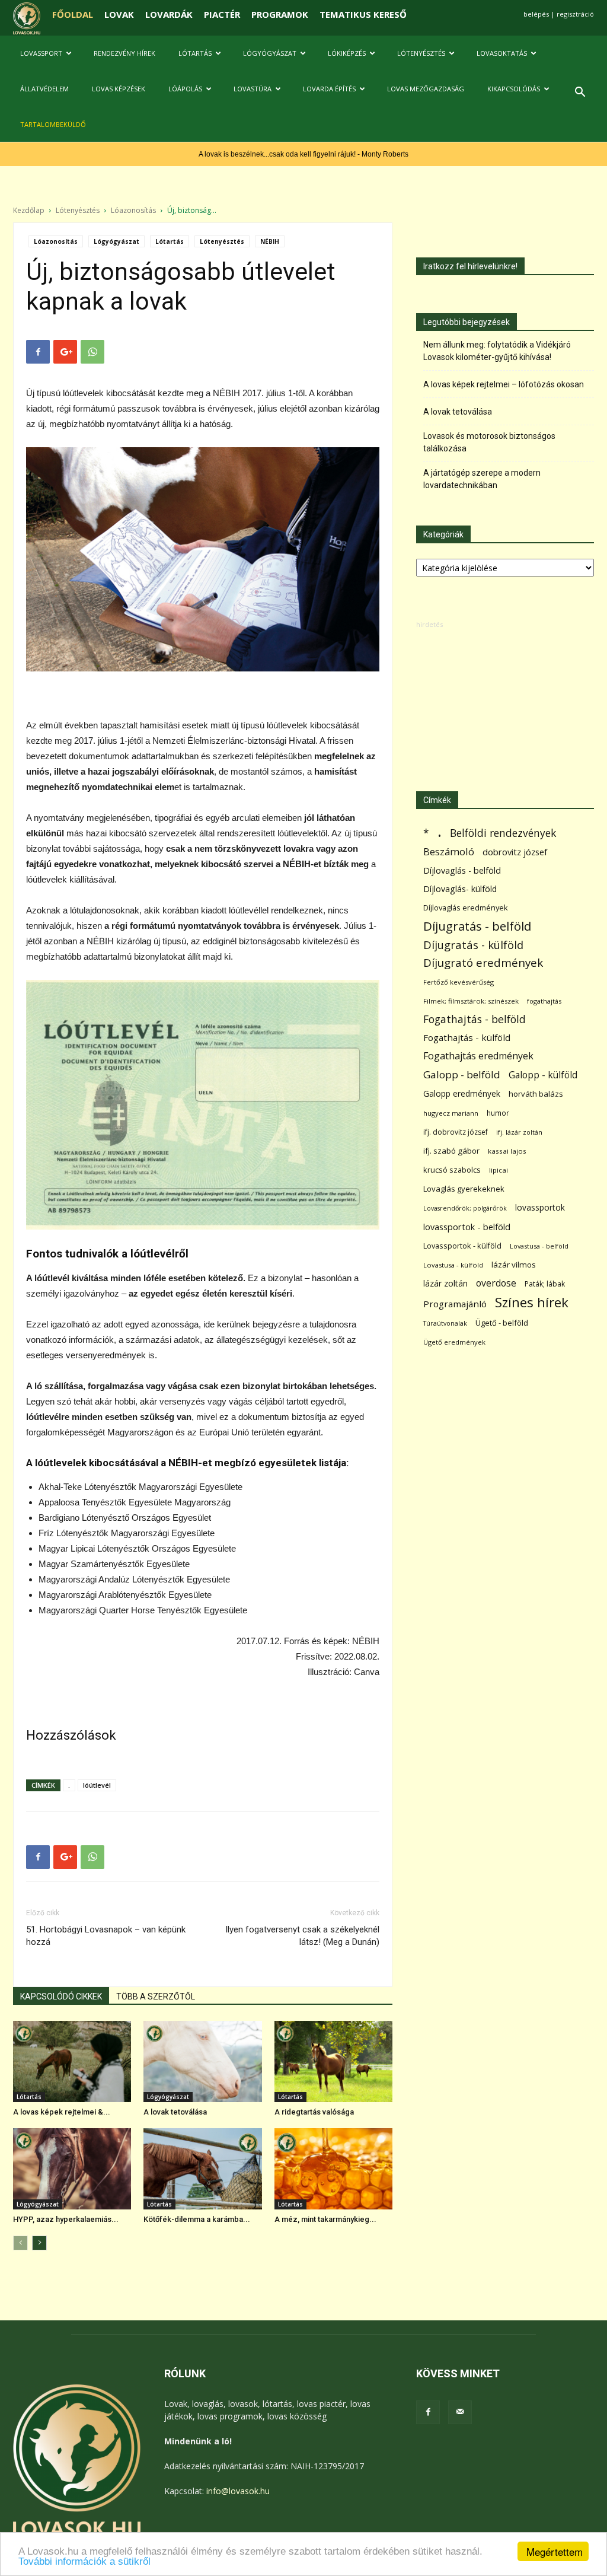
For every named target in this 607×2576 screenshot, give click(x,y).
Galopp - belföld (462, 1074)
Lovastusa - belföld (539, 1246)
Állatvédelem (44, 89)
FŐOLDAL (73, 14)
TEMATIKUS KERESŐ (363, 14)
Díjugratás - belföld (477, 926)
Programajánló (455, 1304)
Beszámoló (449, 851)
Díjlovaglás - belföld (462, 870)
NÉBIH (270, 241)
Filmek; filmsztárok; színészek (471, 1001)
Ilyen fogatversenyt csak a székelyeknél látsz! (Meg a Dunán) (302, 1936)
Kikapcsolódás (514, 89)
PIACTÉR (222, 14)
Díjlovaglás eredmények (466, 908)
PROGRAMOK (280, 14)
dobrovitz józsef (515, 852)
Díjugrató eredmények (483, 963)
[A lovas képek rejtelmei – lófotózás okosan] (72, 2061)
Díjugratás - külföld (473, 945)
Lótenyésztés (421, 53)
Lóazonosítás (133, 210)
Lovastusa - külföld (453, 1265)
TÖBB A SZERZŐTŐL (156, 1997)
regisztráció (575, 14)
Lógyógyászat (270, 53)
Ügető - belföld (502, 1323)
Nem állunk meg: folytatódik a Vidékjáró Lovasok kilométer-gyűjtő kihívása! (497, 351)
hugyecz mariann (451, 1113)
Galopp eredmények (462, 1093)
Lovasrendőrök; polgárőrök (465, 1208)
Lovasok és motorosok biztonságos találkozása (489, 442)
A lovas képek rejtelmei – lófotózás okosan (504, 384)
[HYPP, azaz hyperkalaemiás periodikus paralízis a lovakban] (72, 2169)
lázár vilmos (514, 1265)
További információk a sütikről (84, 2561)
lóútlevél (97, 1785)
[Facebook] (428, 2412)
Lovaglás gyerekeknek (464, 1189)
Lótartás (195, 53)
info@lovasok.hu (238, 2491)
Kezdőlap (29, 210)
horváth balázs (536, 1094)
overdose (496, 1283)
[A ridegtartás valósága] (333, 2061)
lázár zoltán (445, 1283)
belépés (536, 14)
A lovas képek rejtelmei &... (62, 2112)
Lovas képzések (119, 89)
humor (498, 1113)
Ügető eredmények (454, 1342)
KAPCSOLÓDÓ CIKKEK (61, 1997)
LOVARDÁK (169, 14)
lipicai (499, 1170)
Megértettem (555, 2551)
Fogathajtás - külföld (467, 1037)
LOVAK (119, 14)
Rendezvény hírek (124, 53)
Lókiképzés (347, 53)
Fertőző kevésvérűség (459, 982)
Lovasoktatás (502, 53)
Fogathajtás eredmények (478, 1056)
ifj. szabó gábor (451, 1151)
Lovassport (41, 53)
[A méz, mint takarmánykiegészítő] (333, 2169)
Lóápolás (185, 89)
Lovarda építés (329, 89)
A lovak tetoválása (175, 2112)
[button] (580, 93)
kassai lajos (507, 1151)
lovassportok (540, 1207)
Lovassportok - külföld (462, 1246)
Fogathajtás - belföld (475, 1019)
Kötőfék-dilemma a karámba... (197, 2219)
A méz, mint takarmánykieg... (325, 2219)
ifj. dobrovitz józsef (456, 1132)
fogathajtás (544, 1001)
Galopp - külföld (543, 1075)
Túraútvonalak (445, 1323)
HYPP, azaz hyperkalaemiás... (66, 2219)
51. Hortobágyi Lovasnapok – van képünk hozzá (106, 1936)
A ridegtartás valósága (314, 2112)
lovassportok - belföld (467, 1227)
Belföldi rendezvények (503, 833)
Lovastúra (253, 89)
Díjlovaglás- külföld (460, 889)
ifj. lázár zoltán (519, 1132)
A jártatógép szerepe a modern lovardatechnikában (482, 479)
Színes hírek (532, 1302)
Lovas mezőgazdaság (426, 89)
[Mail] (460, 2412)
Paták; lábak (545, 1284)
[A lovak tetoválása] (202, 2061)
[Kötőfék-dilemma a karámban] (202, 2169)
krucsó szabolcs (452, 1170)
